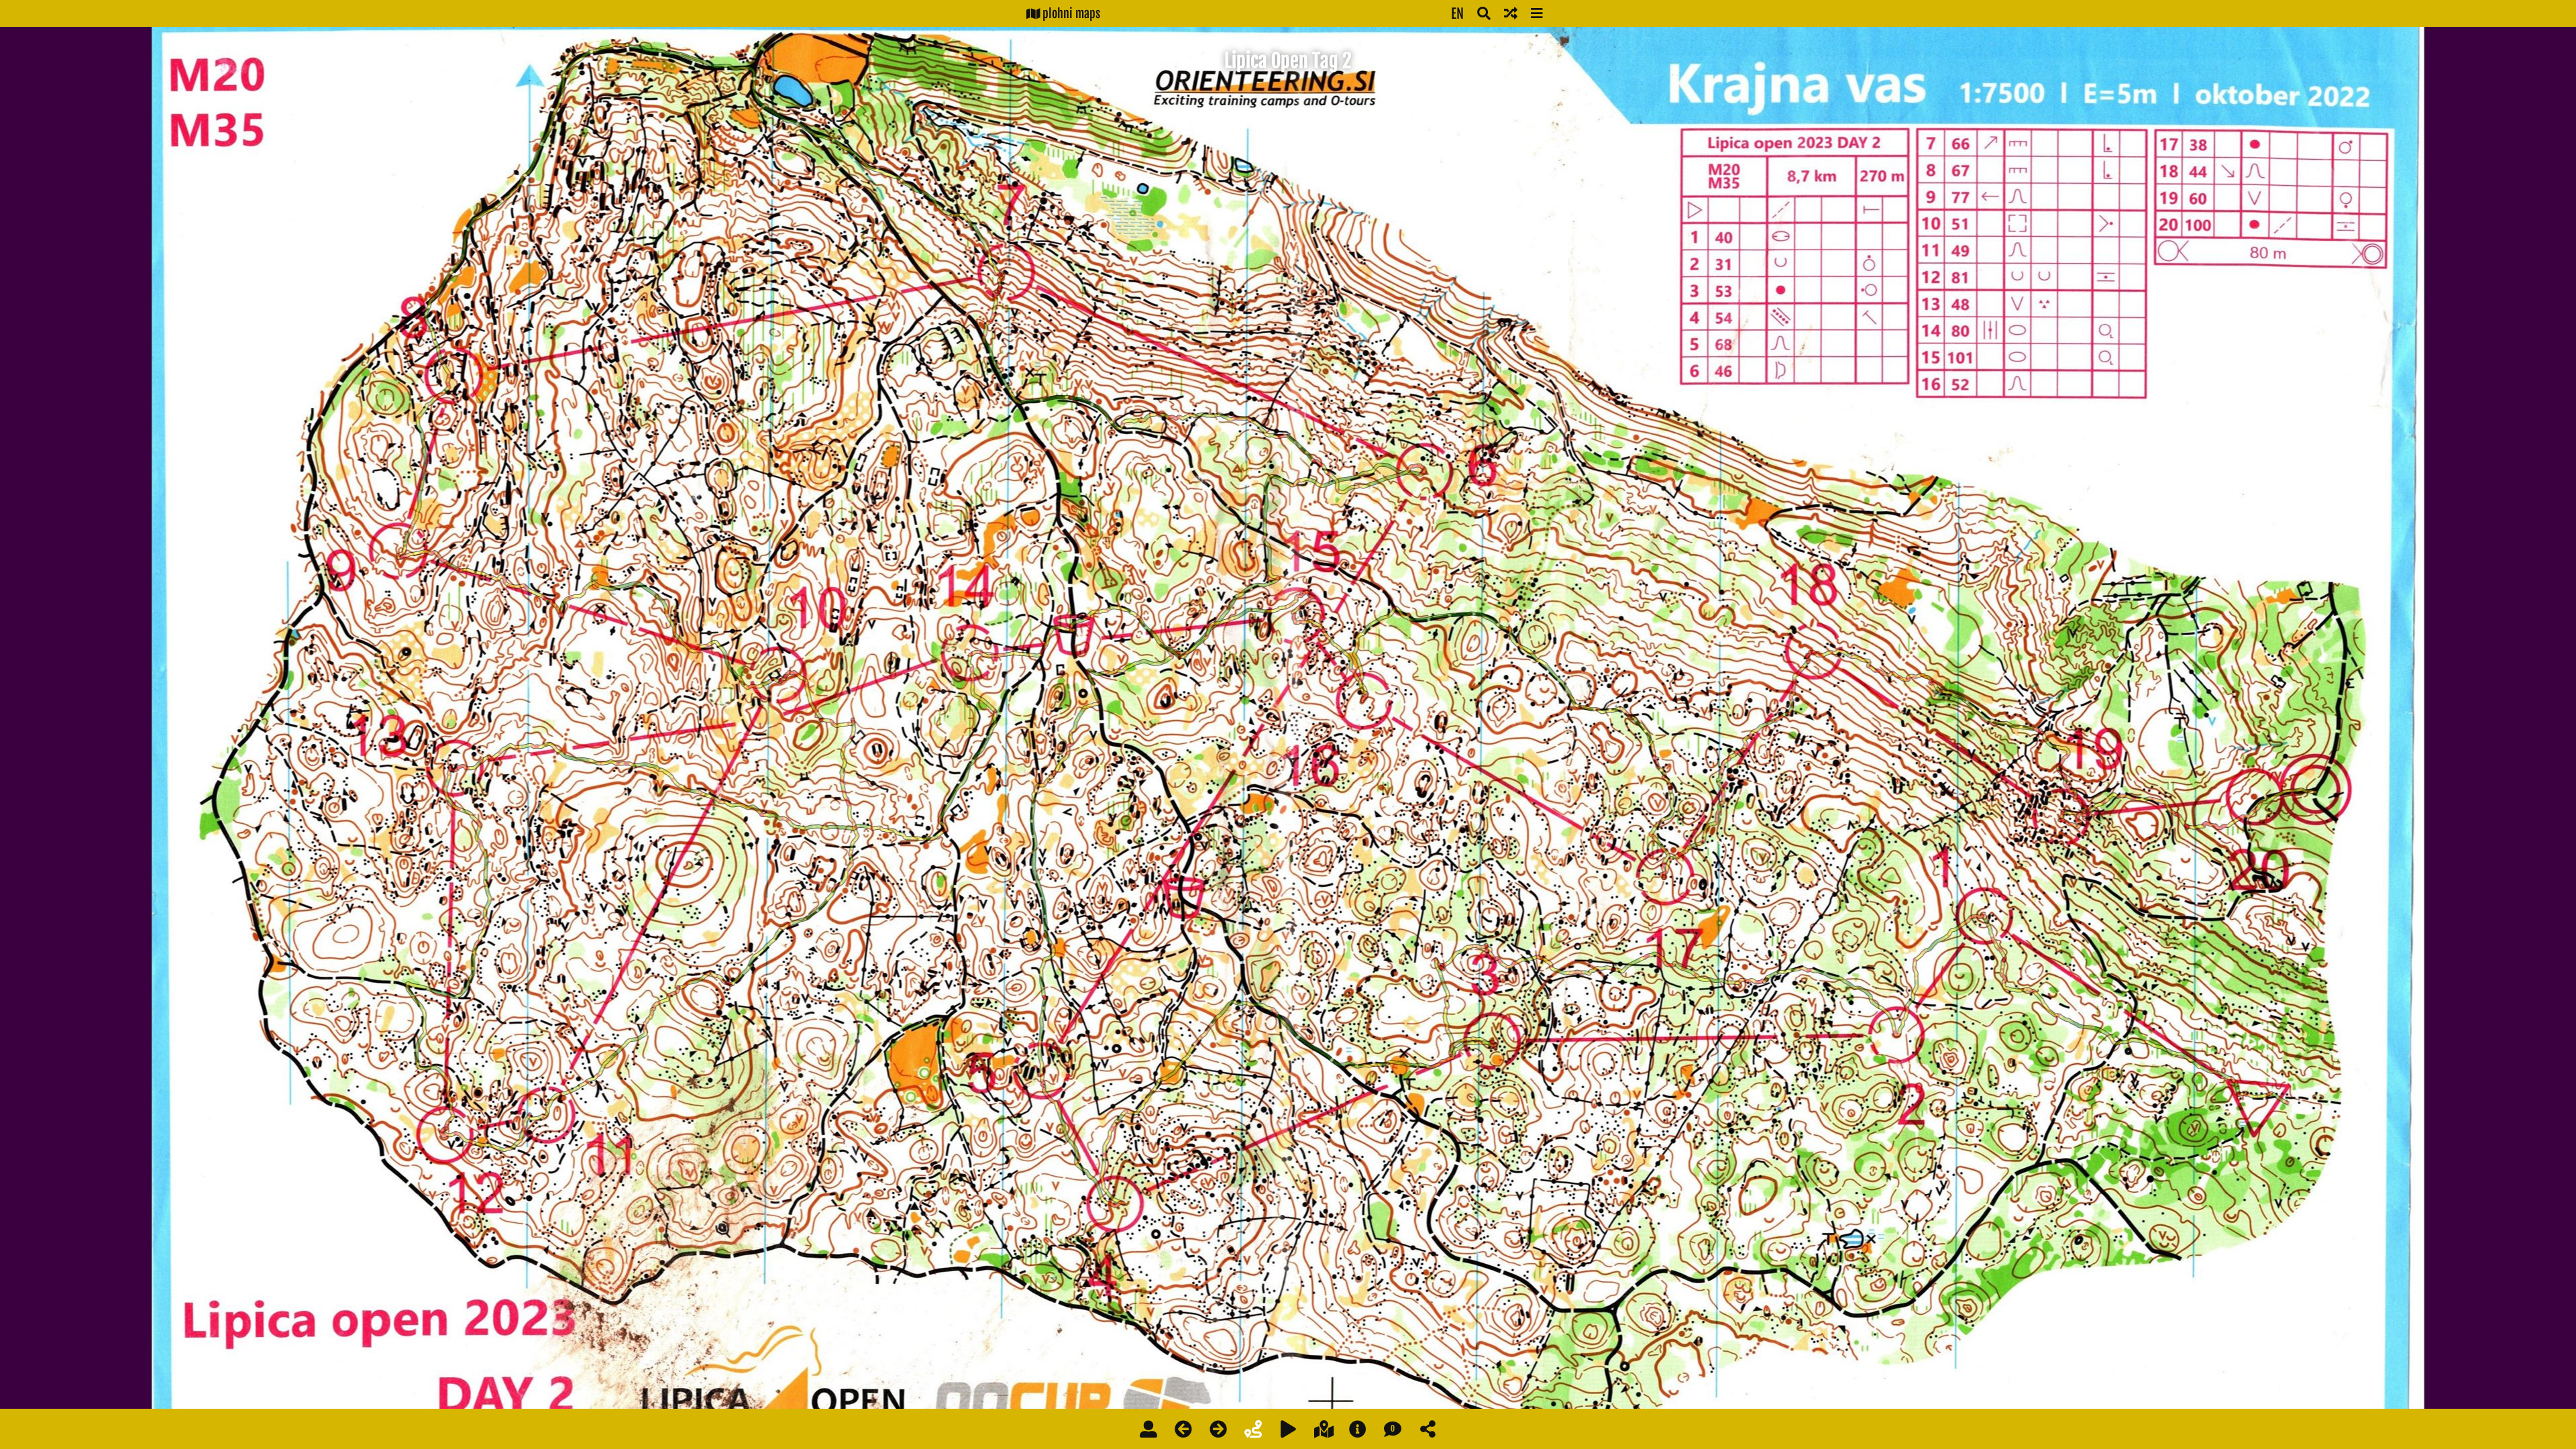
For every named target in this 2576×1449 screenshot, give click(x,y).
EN (1457, 14)
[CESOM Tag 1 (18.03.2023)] (1218, 1429)
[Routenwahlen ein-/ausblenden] (1253, 1429)
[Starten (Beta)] (1288, 1429)
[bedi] (1148, 1429)
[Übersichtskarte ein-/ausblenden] (1324, 1429)
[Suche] (1484, 13)
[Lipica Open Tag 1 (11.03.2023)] (1183, 1429)
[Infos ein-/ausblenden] (1358, 1429)
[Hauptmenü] (1537, 13)
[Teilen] (1428, 1429)
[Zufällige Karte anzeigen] (1511, 13)
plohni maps (1070, 13)
